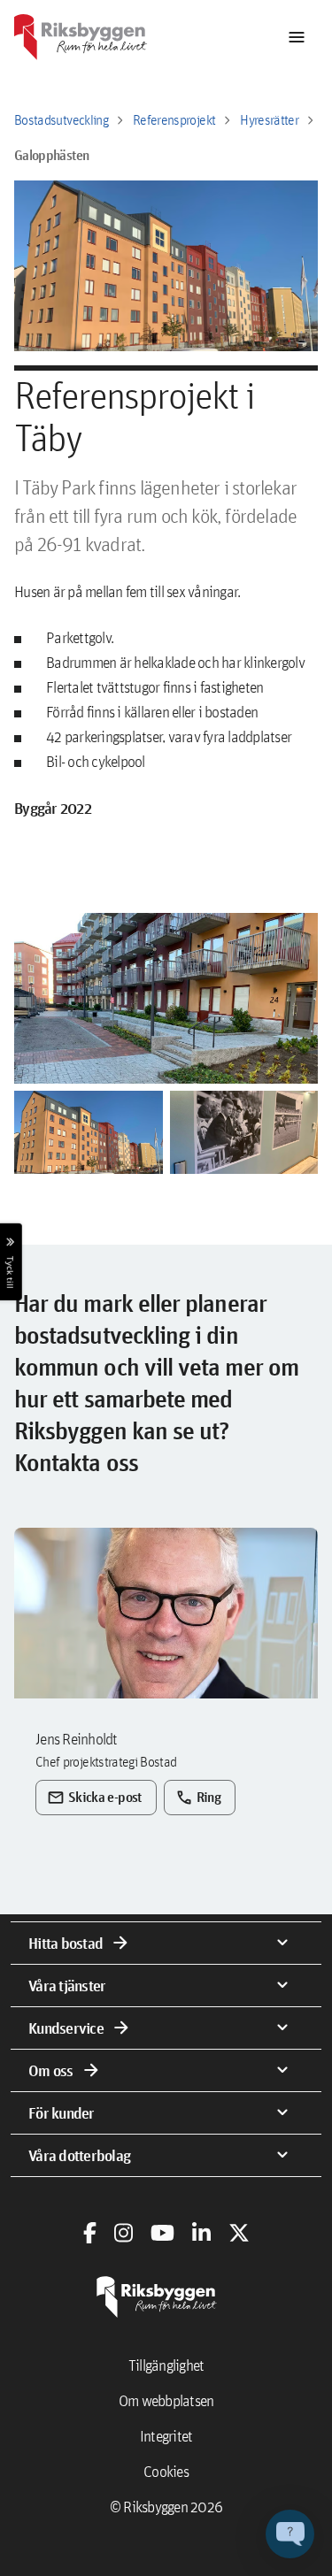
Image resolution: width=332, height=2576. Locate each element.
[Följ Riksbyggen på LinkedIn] (201, 2233)
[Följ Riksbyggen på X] (239, 2233)
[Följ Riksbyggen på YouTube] (162, 2233)
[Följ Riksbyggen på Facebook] (90, 2233)
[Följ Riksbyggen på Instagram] (124, 2233)
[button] (166, 998)
